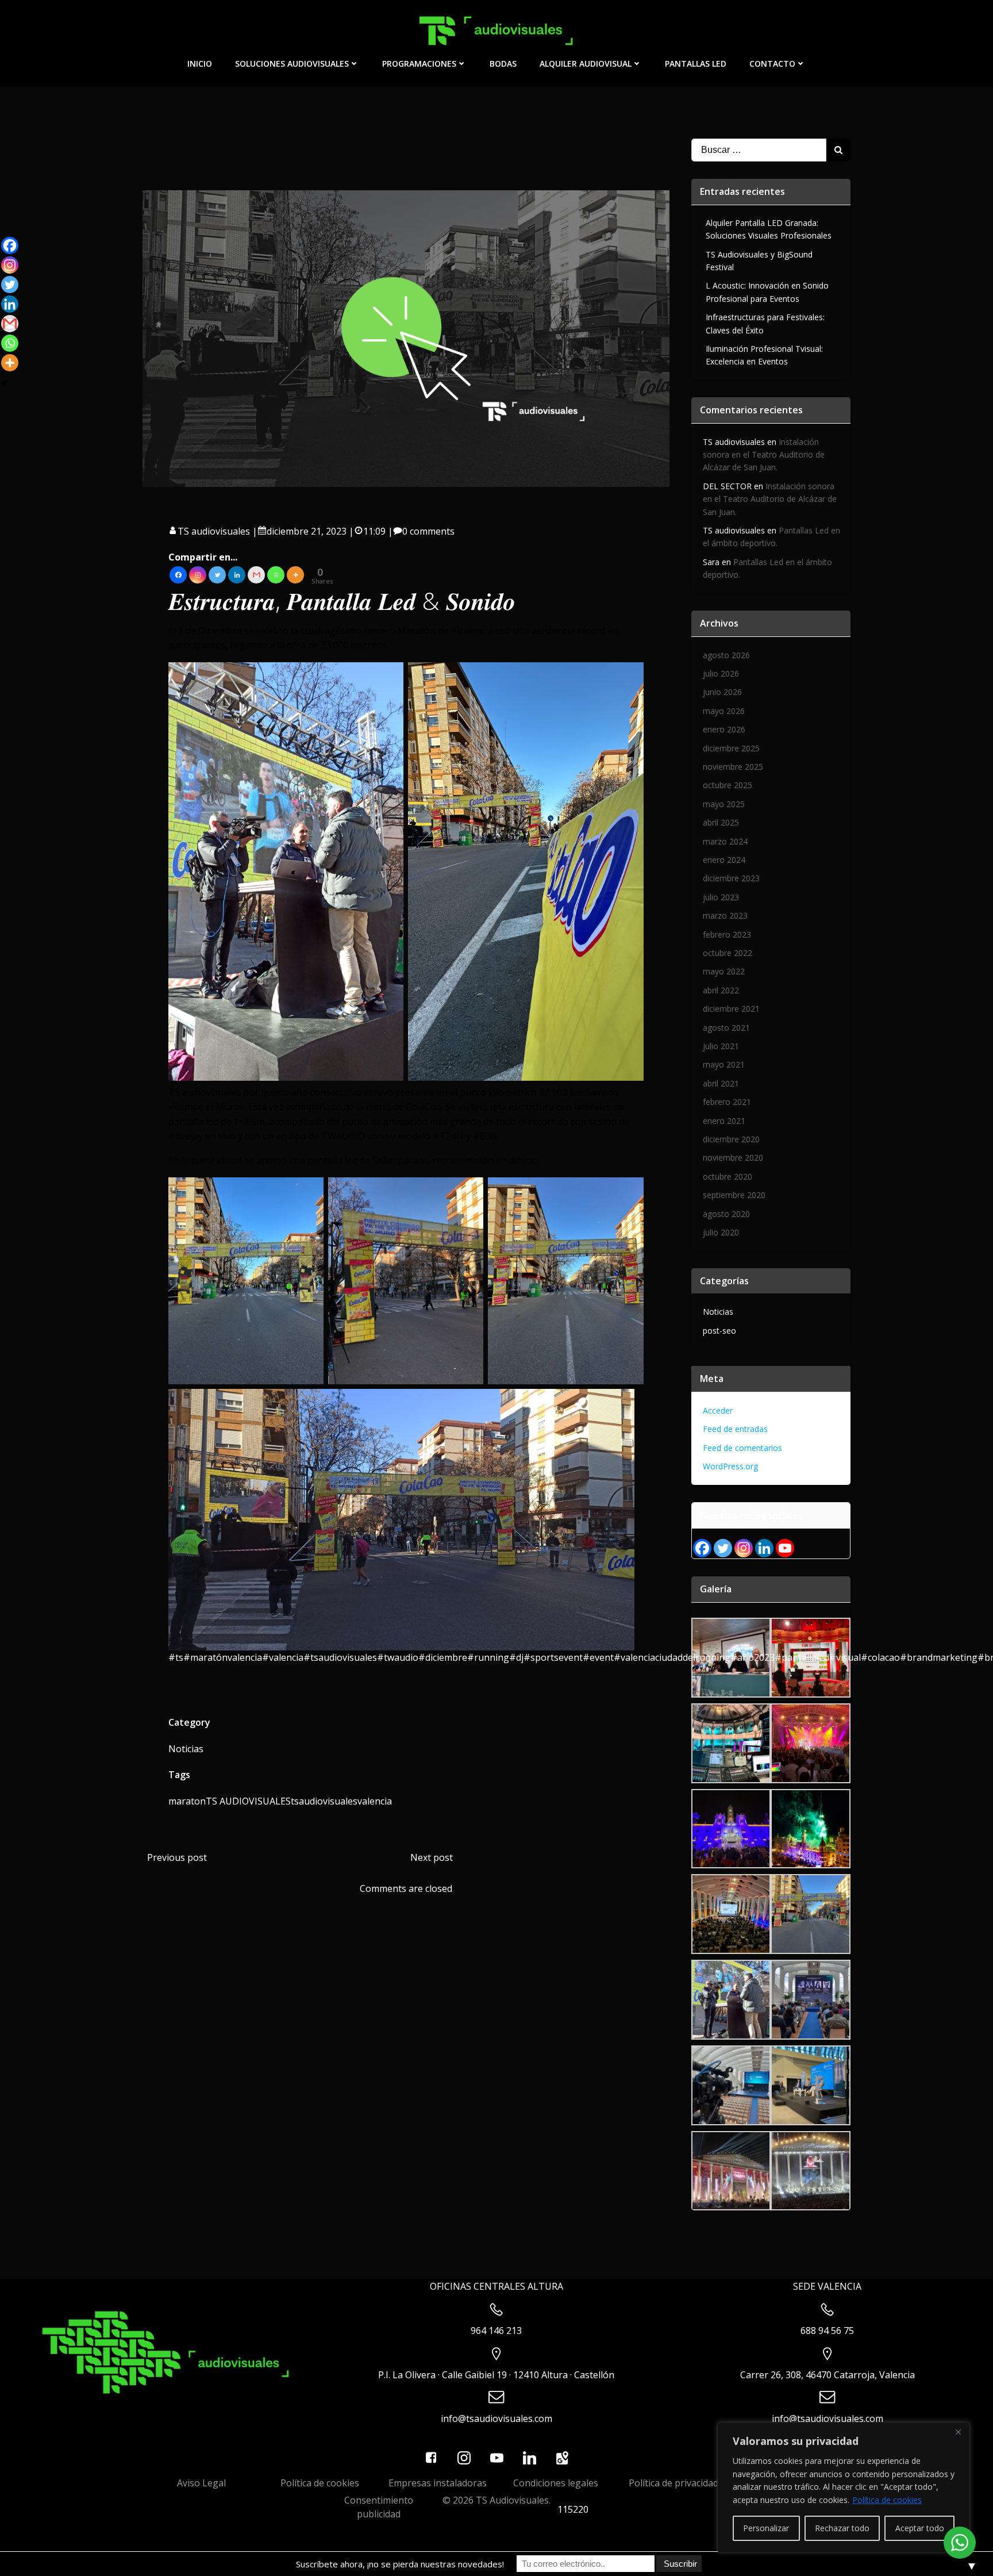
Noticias (186, 1749)
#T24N (448, 1136)
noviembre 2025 (733, 767)
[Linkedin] (237, 575)
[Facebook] (178, 575)
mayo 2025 (724, 804)
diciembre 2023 (731, 878)
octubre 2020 (728, 1176)
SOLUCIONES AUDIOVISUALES (292, 64)
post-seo (719, 1331)
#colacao (880, 1657)
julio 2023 (721, 897)
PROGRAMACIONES (419, 64)
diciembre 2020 (731, 1139)
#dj (516, 1657)
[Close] (958, 2432)
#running (488, 1657)
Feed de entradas (735, 1429)
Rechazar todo (842, 2528)
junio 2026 (722, 692)
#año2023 (753, 1657)
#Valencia (472, 631)
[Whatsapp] (276, 575)
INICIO (200, 64)
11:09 (374, 531)
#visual (845, 1657)
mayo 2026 (724, 711)
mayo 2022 (724, 971)
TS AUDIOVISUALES (248, 1801)
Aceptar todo (920, 2528)
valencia (375, 1801)
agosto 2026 (726, 655)
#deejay (186, 1136)
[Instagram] (198, 575)
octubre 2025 (728, 785)
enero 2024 (724, 860)
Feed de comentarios (742, 1448)
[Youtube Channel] (785, 1548)
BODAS (503, 64)
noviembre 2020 (733, 1158)
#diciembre (443, 1657)
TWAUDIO (343, 1136)
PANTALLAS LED (696, 64)
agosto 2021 (726, 1028)
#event (598, 1657)
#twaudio (398, 1657)
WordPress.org (730, 1466)
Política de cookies (887, 2500)
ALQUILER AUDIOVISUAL (586, 64)
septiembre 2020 (734, 1195)
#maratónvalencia (223, 1657)
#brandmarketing (939, 1657)
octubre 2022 (728, 953)
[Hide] (5, 383)
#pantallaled (802, 1657)
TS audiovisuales (214, 531)
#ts (176, 1657)
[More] (295, 575)
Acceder (718, 1410)
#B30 (485, 1136)
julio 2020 (721, 1232)
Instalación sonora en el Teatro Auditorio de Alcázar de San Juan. (764, 455)
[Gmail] (256, 575)
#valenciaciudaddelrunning (672, 1657)
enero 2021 (724, 1121)
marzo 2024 (725, 841)
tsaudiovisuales (324, 1801)
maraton (187, 1801)
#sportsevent (553, 1657)
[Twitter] (217, 575)
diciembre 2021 (731, 1009)
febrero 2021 (727, 1102)
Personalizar (766, 2528)
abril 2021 (721, 1083)
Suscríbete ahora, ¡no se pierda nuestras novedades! (400, 2564)
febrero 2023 (727, 934)
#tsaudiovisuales (340, 1657)
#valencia (283, 1657)
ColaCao (424, 1107)
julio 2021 (721, 1046)
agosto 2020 (726, 1214)
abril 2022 (721, 990)
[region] (844, 2487)
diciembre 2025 (731, 748)
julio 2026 (721, 673)
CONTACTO (772, 64)
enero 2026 (724, 729)
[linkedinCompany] (764, 1548)
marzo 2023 (725, 915)
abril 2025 (721, 822)
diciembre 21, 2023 (307, 531)
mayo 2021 (724, 1064)
